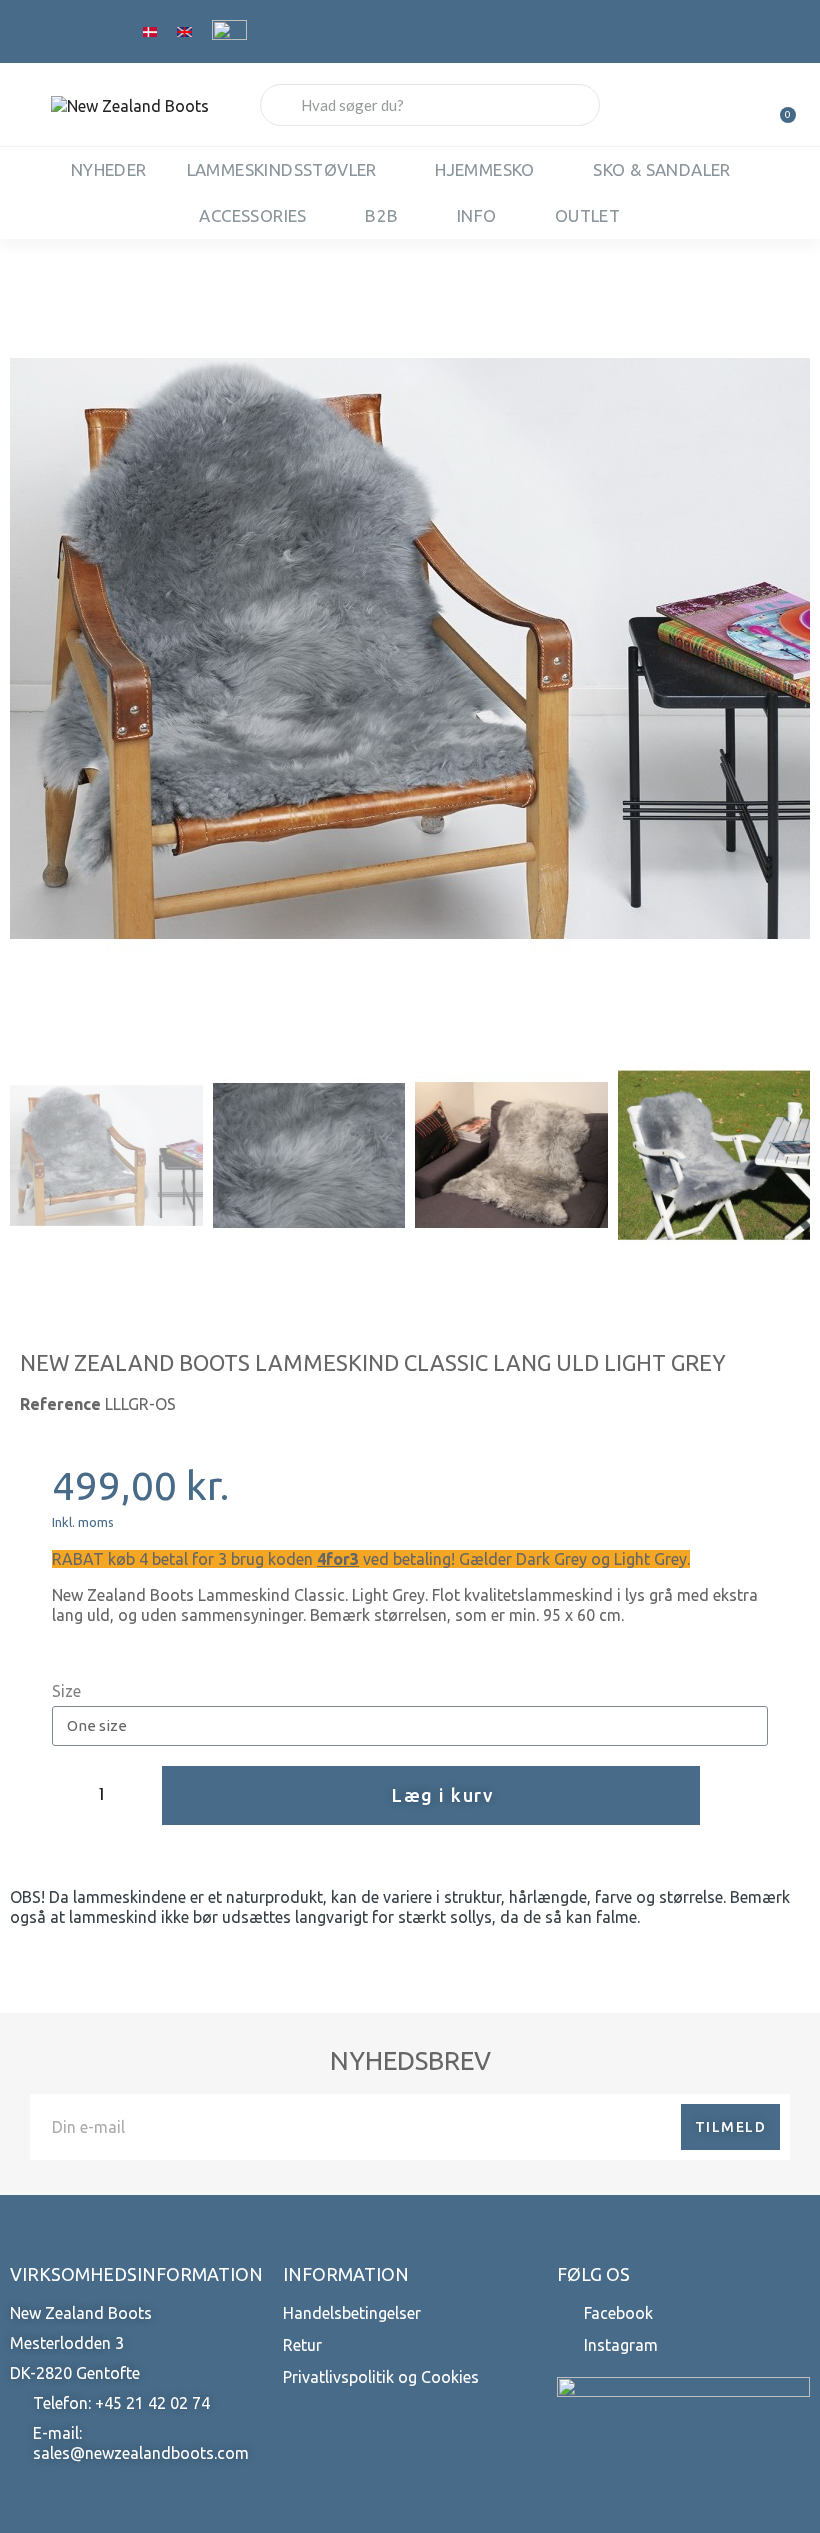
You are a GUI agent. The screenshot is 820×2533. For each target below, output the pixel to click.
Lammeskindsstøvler (282, 169)
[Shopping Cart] (779, 105)
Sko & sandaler (662, 169)
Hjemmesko (485, 169)
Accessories (252, 215)
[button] (31, 649)
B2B (381, 215)
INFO (477, 215)
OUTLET (587, 215)
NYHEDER (109, 169)
